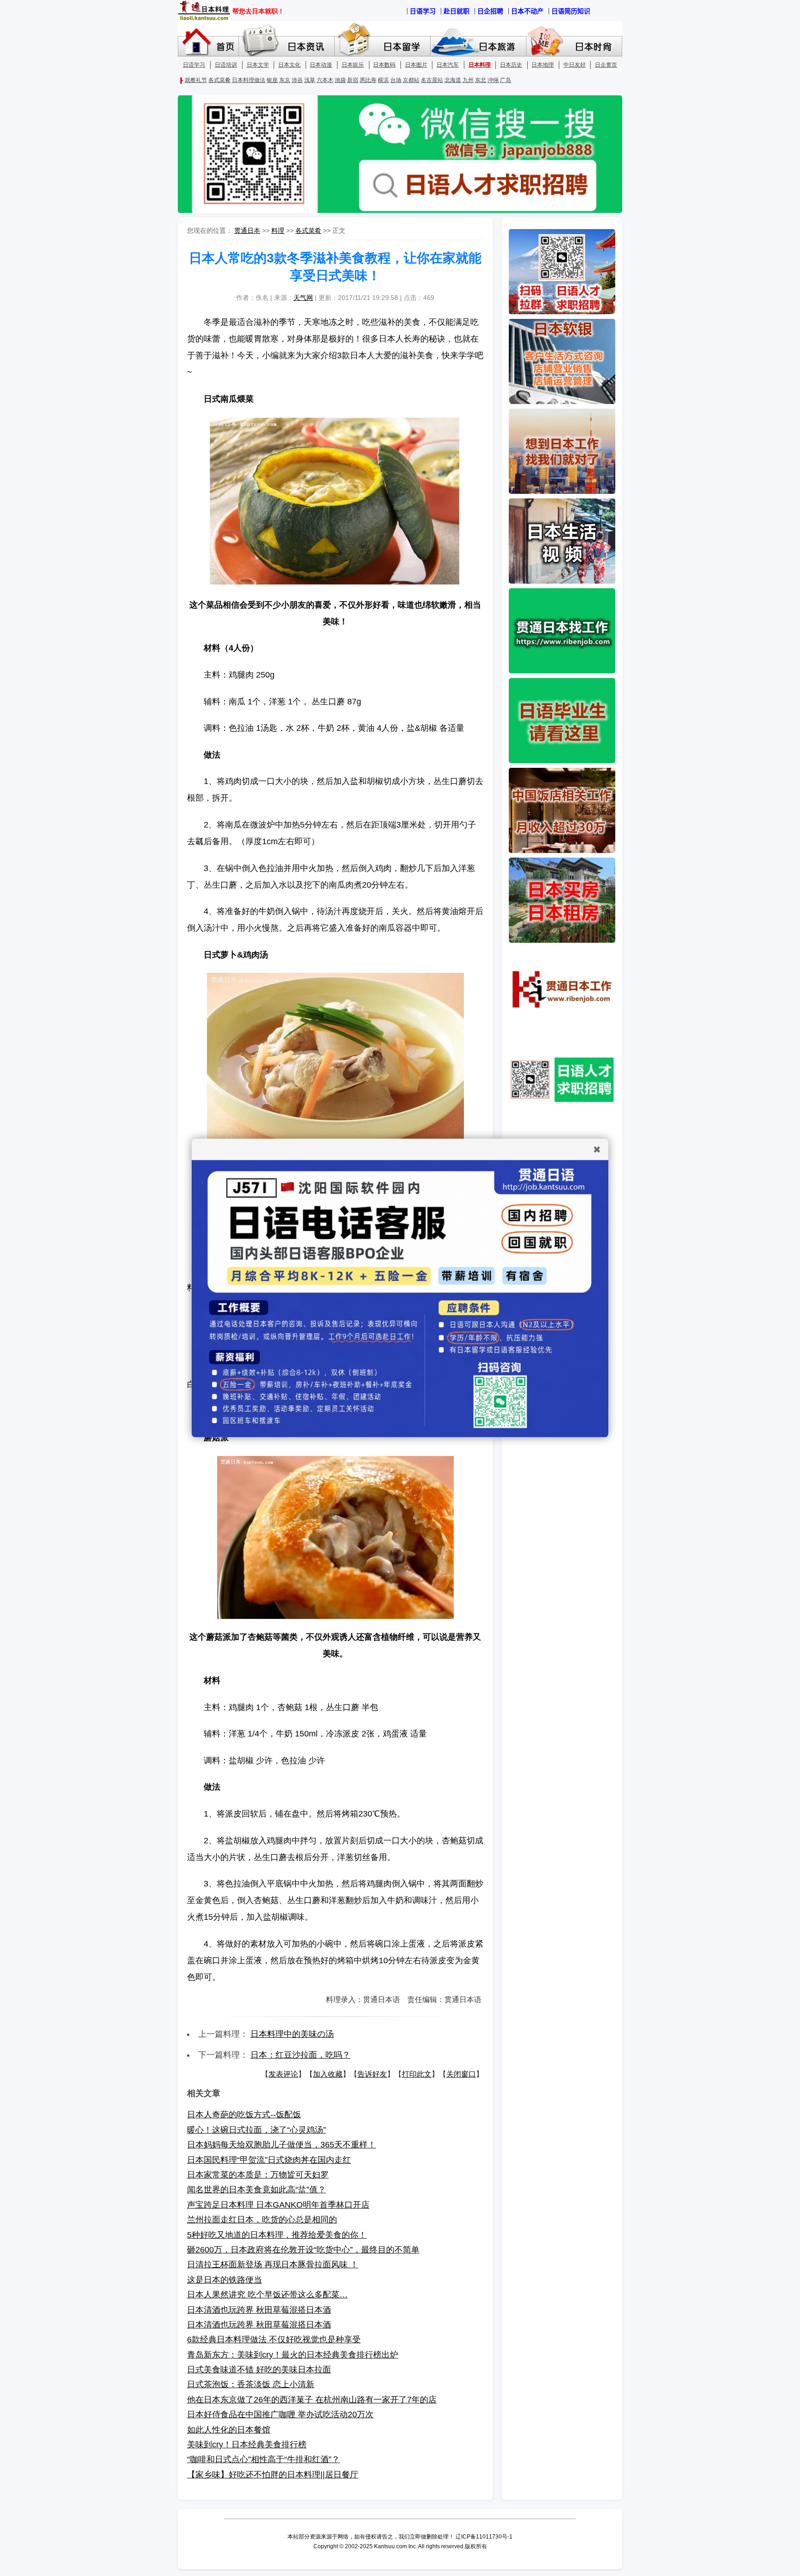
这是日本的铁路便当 (225, 2280)
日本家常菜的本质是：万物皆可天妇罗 (258, 2175)
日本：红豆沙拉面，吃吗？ (300, 2055)
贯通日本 (247, 230)
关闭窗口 (461, 2074)
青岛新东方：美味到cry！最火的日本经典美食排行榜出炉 (293, 2355)
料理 (278, 230)
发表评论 (283, 2074)
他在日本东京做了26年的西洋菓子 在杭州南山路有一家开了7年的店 (312, 2400)
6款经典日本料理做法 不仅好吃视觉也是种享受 (274, 2340)
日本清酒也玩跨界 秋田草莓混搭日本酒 (259, 2310)
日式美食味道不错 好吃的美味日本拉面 (259, 2370)
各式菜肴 (308, 230)
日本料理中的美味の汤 (292, 2034)
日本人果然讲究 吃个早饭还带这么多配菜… (267, 2295)
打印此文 (417, 2074)
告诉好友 (372, 2074)
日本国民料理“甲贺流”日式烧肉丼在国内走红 (269, 2160)
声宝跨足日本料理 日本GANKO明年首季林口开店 (278, 2205)
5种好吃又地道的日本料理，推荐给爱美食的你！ (277, 2235)
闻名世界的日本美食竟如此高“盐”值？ (256, 2190)
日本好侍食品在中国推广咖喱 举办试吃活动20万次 (280, 2414)
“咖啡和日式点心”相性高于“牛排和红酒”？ (263, 2459)
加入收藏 (328, 2074)
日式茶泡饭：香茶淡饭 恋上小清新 (251, 2384)
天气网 (303, 298)
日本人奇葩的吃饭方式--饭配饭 (244, 2115)
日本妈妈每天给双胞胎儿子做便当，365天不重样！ (281, 2145)
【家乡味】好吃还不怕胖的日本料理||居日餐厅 (273, 2475)
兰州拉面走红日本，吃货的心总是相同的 (262, 2220)
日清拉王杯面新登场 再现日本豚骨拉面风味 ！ (273, 2265)
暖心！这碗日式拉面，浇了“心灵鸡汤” (256, 2130)
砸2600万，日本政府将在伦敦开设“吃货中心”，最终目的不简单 (303, 2250)
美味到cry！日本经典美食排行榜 (247, 2445)
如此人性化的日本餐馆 (229, 2430)
